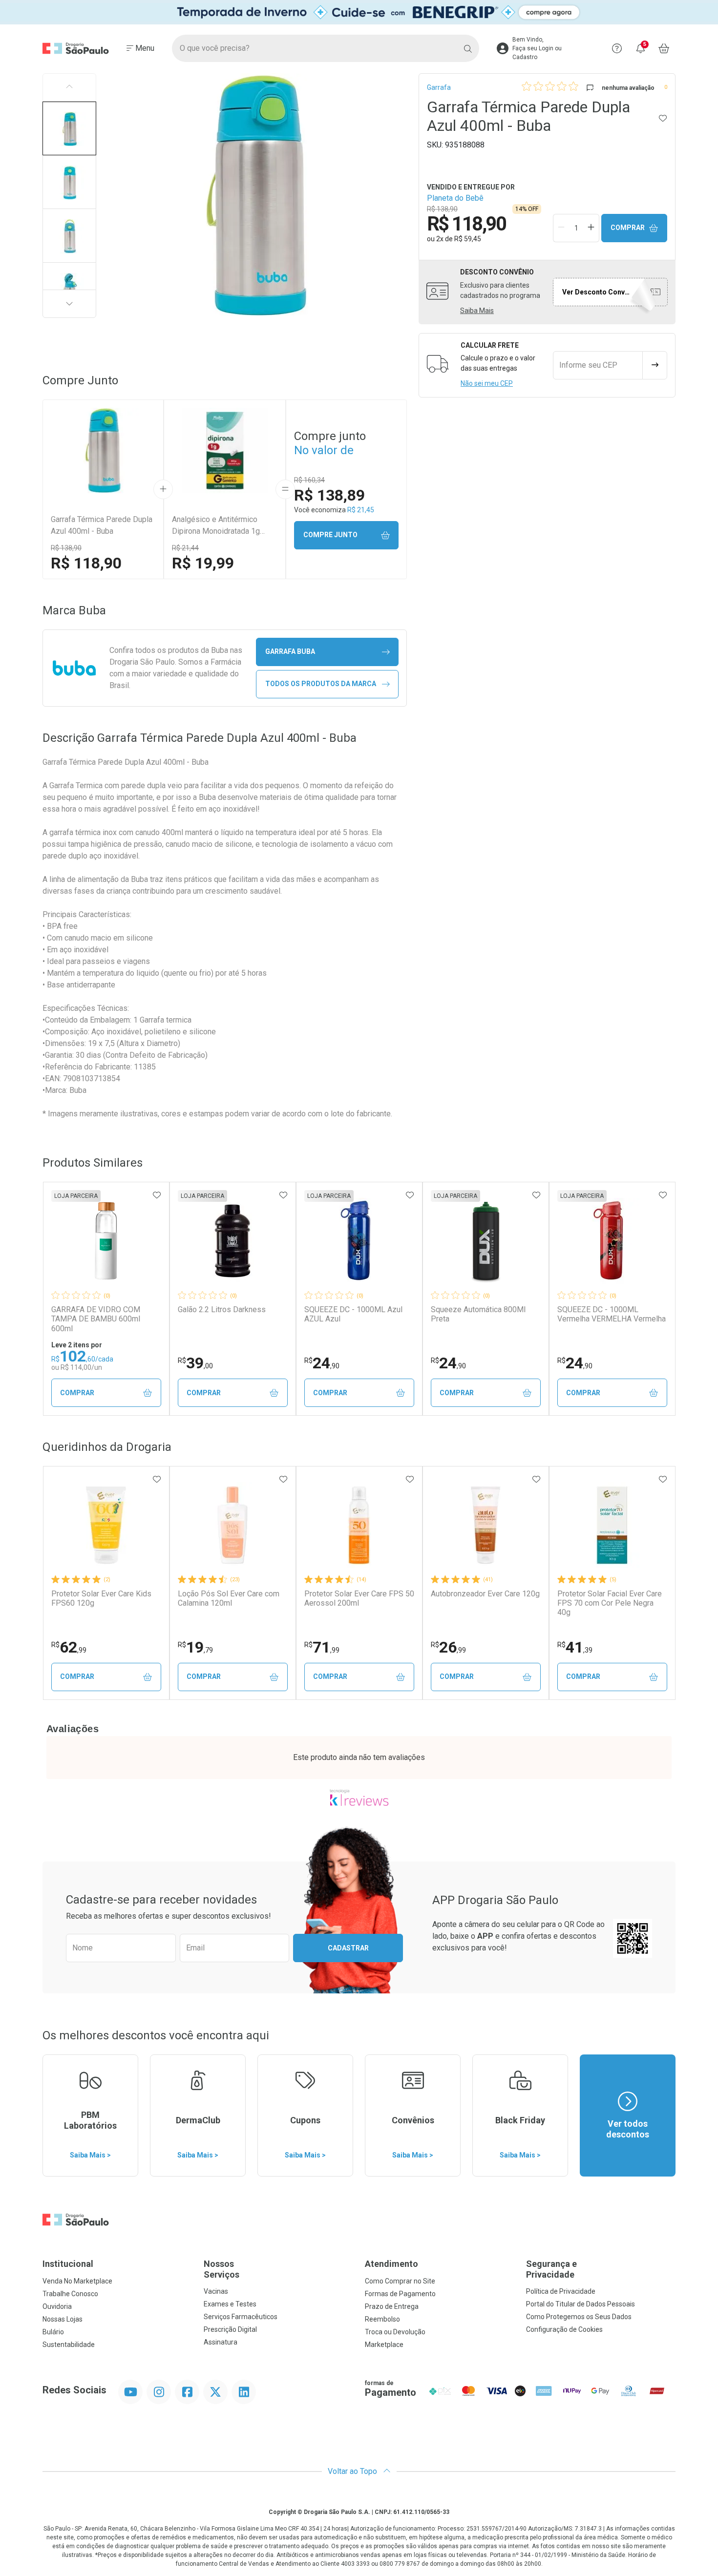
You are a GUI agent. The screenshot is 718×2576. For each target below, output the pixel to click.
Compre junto (330, 535)
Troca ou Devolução (395, 2332)
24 (322, 1363)
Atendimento (391, 2264)
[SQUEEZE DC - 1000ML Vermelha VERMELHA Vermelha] (612, 1241)
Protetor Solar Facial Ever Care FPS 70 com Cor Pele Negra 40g (610, 1603)
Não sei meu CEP (487, 383)
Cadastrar (348, 1948)
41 (575, 1647)
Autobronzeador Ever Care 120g (485, 1594)
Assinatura (221, 2342)
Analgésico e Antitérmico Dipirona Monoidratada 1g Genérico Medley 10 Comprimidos (216, 526)
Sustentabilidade (69, 2345)
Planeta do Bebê (455, 198)
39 (195, 1363)
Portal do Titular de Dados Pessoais (581, 2304)
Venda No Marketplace (77, 2281)
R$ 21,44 (185, 548)
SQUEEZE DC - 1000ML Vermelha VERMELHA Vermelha (612, 1314)
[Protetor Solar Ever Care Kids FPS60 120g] (106, 1525)
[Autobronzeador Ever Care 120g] (486, 1525)
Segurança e (551, 2269)
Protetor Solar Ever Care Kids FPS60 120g (101, 1598)
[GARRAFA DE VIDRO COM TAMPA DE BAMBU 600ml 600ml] (106, 1241)
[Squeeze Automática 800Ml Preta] (486, 1241)
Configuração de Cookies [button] (564, 2329)
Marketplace (384, 2345)
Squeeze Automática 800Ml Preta (478, 1314)
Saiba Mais (477, 311)
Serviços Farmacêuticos (241, 2317)
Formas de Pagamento (400, 2294)
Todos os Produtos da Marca (321, 684)
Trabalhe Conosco (70, 2294)
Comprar (628, 228)
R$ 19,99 (203, 563)
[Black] (359, 12)
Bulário (53, 2332)
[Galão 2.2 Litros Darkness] (232, 1241)
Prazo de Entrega (392, 2306)
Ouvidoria (57, 2306)
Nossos (222, 2269)
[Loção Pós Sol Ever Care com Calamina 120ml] (232, 1525)
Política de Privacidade (561, 2291)
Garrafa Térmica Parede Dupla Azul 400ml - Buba (102, 525)
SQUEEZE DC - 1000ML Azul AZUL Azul (353, 1314)
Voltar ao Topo (353, 2471)
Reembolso (382, 2319)
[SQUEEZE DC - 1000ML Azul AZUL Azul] (359, 1241)
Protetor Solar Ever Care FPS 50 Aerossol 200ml (359, 1598)
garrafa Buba (290, 651)
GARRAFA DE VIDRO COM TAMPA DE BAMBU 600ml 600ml (96, 1319)
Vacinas (216, 2291)
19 (195, 1647)
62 (69, 1647)
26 (448, 1647)
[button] (69, 128)
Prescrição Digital (230, 2329)
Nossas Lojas (63, 2319)
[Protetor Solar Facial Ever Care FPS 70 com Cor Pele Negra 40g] (612, 1525)
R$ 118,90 (86, 563)
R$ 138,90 (66, 548)
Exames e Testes (230, 2304)
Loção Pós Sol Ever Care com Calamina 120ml (229, 1598)
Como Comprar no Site (400, 2281)
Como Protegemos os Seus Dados (579, 2317)
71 (322, 1647)
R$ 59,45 (468, 239)
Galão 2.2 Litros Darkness (222, 1309)
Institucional (68, 2264)
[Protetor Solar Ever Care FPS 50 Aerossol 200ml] (359, 1525)
